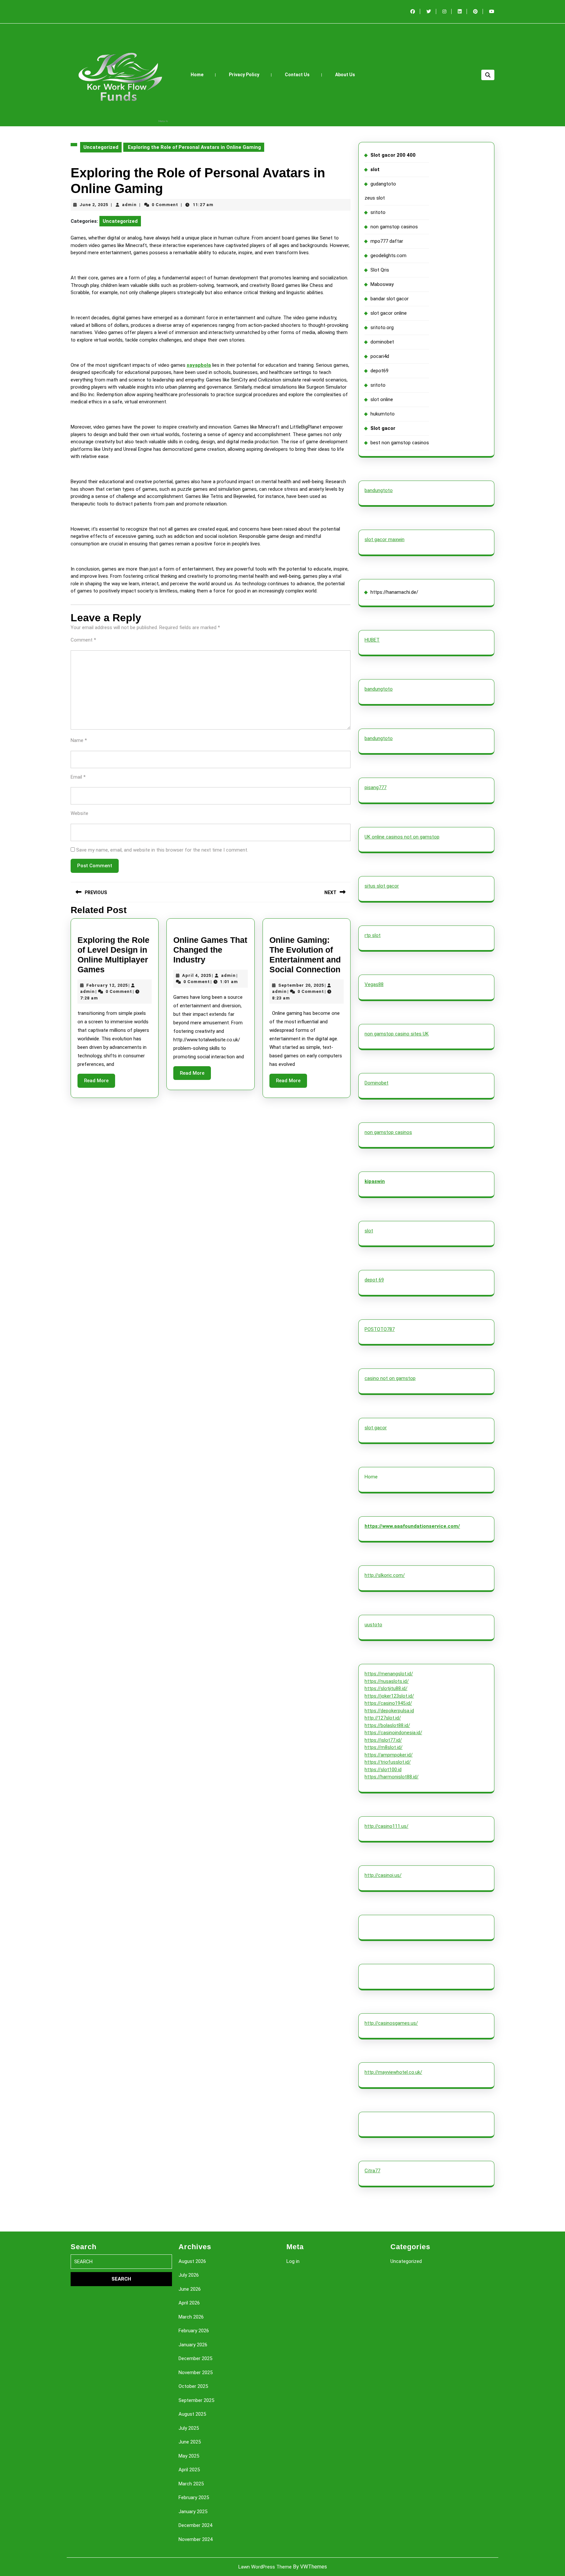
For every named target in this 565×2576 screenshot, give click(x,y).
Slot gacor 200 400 (393, 155)
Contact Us (297, 75)
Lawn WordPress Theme (265, 2567)
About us (345, 75)
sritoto (378, 212)
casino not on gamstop (390, 1378)
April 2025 (189, 2470)
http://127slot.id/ (383, 1718)
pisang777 (376, 787)
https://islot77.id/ (383, 1740)
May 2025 (189, 2456)
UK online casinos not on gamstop (402, 837)
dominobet (382, 342)
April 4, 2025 (197, 975)
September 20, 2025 (301, 985)
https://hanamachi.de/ (394, 592)
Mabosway (382, 284)
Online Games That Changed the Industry (210, 950)
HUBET (372, 640)
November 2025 (196, 2373)
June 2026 (190, 2289)
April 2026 (189, 2303)
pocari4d (380, 356)
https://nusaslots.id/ (387, 1681)
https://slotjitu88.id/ (386, 1688)
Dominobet (377, 1083)
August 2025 (192, 2414)
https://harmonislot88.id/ (392, 1777)
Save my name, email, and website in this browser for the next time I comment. (162, 850)
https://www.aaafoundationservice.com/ (412, 1526)
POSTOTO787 (380, 1329)
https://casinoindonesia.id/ (393, 1733)
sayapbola (199, 365)
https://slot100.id (383, 1770)
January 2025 (193, 2512)
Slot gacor (383, 428)
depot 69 (374, 1280)
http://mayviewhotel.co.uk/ (393, 2072)
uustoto (373, 1625)
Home (197, 75)
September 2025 (196, 2400)
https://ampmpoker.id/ (389, 1755)
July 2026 (189, 2275)
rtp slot (373, 935)
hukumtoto (383, 414)
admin (129, 205)
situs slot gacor (382, 886)
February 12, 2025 (107, 985)
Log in (293, 2261)
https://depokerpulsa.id (389, 1711)
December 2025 (195, 2358)
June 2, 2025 (94, 205)
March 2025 (191, 2484)
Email (78, 777)
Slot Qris (380, 270)
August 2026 (192, 2261)
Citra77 (372, 2171)
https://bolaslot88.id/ (387, 1725)
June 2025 (190, 2442)
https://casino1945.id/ (388, 1703)
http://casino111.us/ (386, 1826)
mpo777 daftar (387, 241)
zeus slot (375, 198)
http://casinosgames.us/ (391, 2023)
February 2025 (194, 2497)
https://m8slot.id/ (384, 1747)
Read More (100, 1083)
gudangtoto (383, 184)
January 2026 (193, 2345)
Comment (83, 640)
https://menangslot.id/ (389, 1674)
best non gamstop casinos (400, 443)
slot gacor (376, 1428)
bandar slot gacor (390, 299)
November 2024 (196, 2539)
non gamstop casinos (394, 227)
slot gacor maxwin (385, 539)
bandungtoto (379, 490)
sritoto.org (382, 327)
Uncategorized (101, 147)
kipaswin (375, 1181)
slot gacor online (389, 313)
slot (375, 169)
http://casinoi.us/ (383, 1875)
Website (79, 813)
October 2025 (193, 2386)
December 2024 (195, 2525)
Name (79, 740)
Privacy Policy (244, 75)
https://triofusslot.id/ (388, 1762)
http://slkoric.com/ (385, 1575)
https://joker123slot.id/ (389, 1696)
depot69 (379, 371)
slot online (382, 399)
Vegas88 (374, 984)
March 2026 (191, 2317)
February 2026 (194, 2331)
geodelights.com (388, 256)
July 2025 (189, 2428)
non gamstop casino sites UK (397, 1034)
